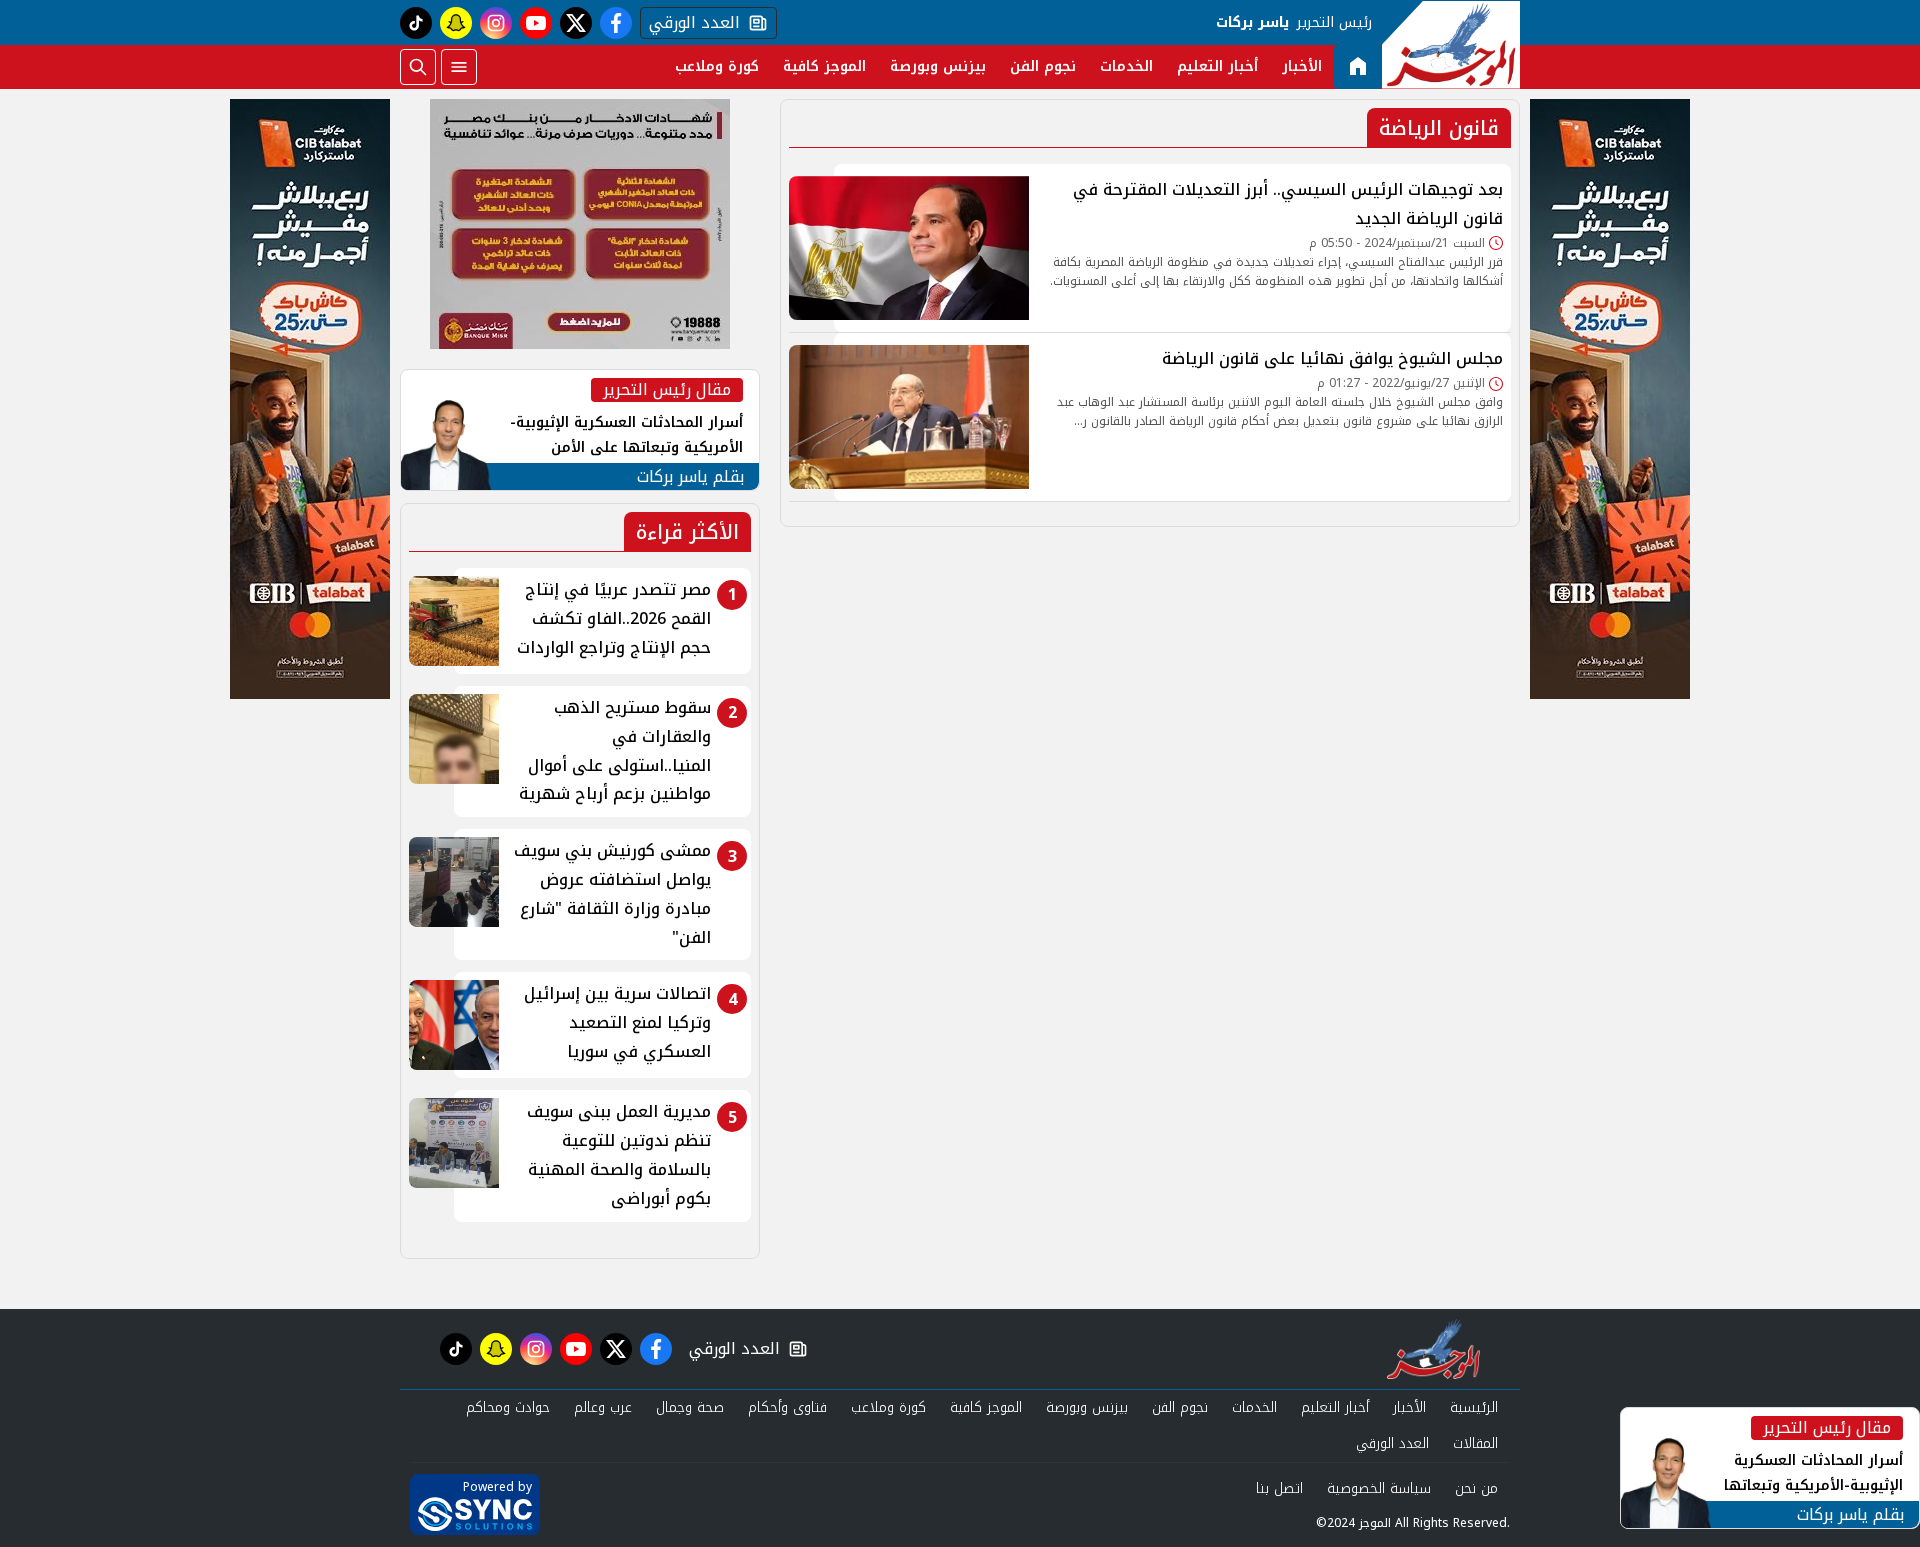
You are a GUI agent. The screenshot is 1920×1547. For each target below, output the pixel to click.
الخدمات (1126, 66)
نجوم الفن (1043, 66)
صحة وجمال (690, 1407)
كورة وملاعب (717, 66)
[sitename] (1433, 1349)
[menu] (459, 67)
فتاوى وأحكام (787, 1407)
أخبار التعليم (1217, 66)
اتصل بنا (1279, 1488)
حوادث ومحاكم (508, 1407)
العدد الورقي (690, 23)
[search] (418, 67)
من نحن (1476, 1488)
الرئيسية (1474, 1407)
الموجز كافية (824, 66)
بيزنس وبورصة (938, 66)
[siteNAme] (1451, 45)
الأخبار (1302, 66)
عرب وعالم (603, 1407)
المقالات (1475, 1443)
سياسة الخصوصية (1379, 1488)
